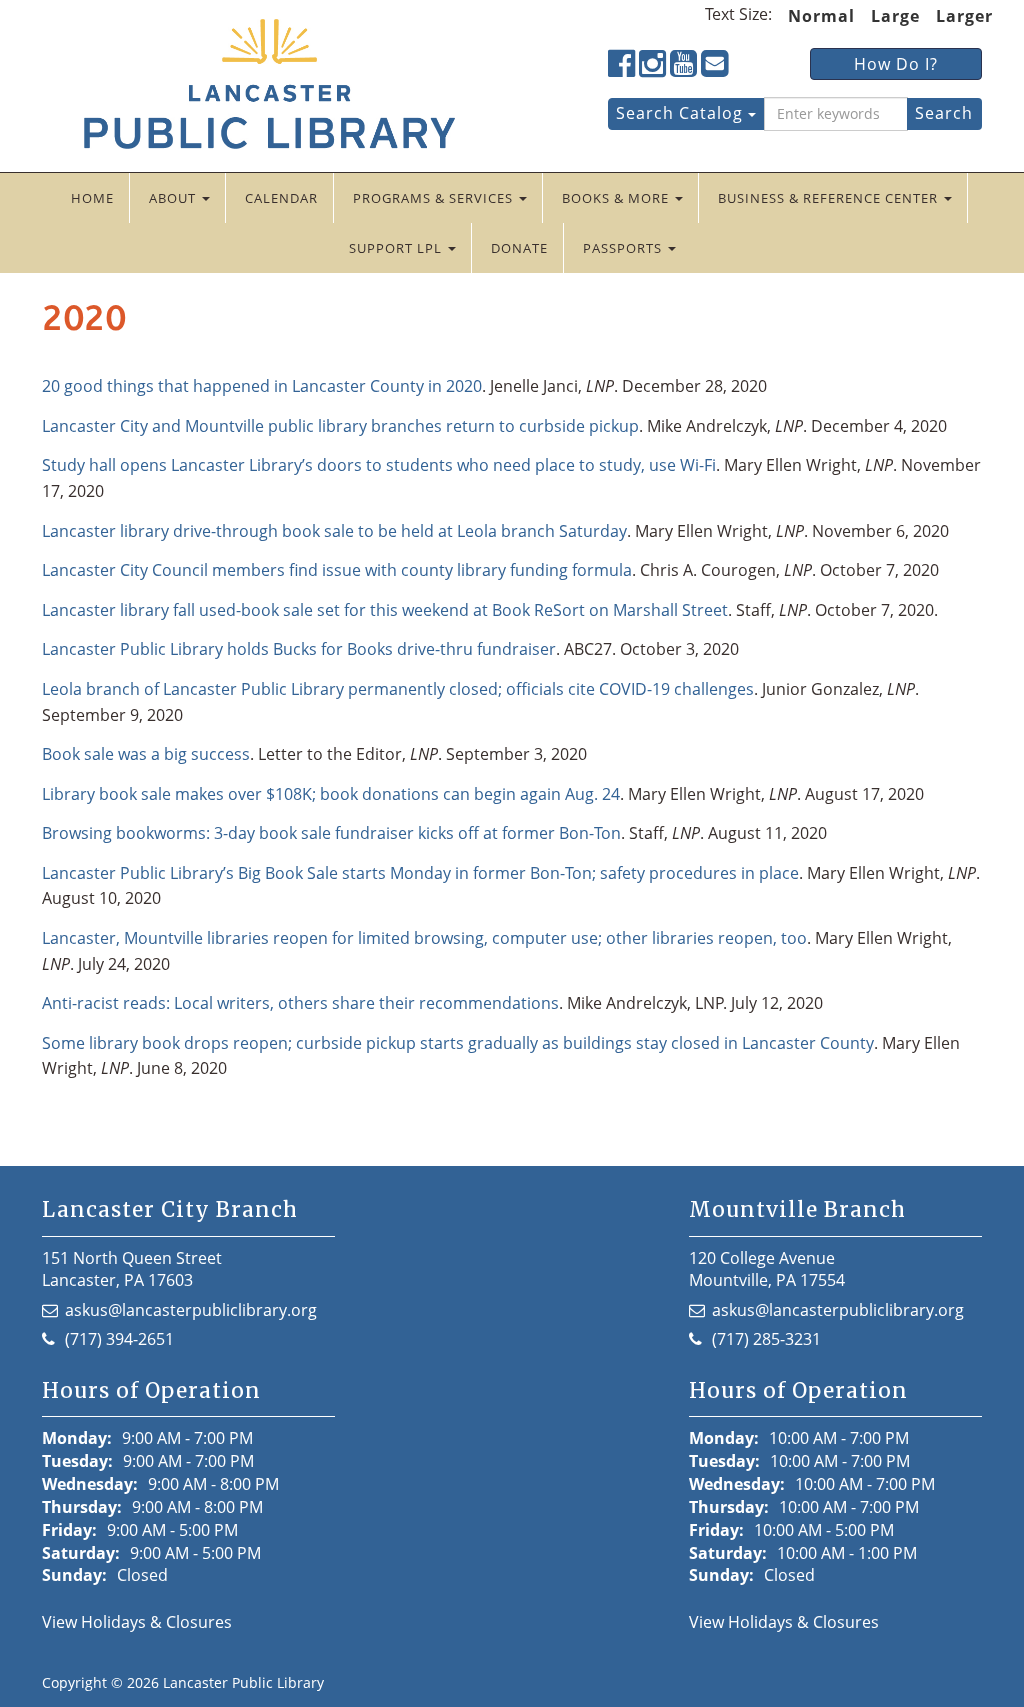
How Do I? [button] (896, 64)
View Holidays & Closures (137, 1622)
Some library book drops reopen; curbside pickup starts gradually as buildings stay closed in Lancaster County (458, 1043)
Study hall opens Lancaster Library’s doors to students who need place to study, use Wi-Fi (379, 465)
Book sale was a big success (146, 754)
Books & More (617, 198)
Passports (624, 248)
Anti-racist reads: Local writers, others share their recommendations (300, 1003)
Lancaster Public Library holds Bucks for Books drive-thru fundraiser (299, 649)
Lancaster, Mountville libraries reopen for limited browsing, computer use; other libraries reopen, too (424, 938)
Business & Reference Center (830, 198)
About (174, 198)
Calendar (281, 198)
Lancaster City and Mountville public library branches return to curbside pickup (340, 426)
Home (92, 198)
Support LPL (397, 248)
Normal (821, 16)
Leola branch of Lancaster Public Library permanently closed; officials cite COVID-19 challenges (398, 689)
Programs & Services (435, 198)
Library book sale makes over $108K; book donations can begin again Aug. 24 (331, 794)
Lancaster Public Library (243, 1682)
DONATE (519, 248)
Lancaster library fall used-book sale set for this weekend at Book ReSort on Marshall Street (385, 610)
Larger (964, 16)
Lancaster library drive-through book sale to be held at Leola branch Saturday (334, 531)
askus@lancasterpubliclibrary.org (191, 1310)
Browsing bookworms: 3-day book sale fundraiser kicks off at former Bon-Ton (331, 833)
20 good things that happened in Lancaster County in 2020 (262, 386)
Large (895, 16)
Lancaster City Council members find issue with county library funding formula (337, 570)
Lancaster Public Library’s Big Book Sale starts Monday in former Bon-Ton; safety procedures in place (420, 873)
